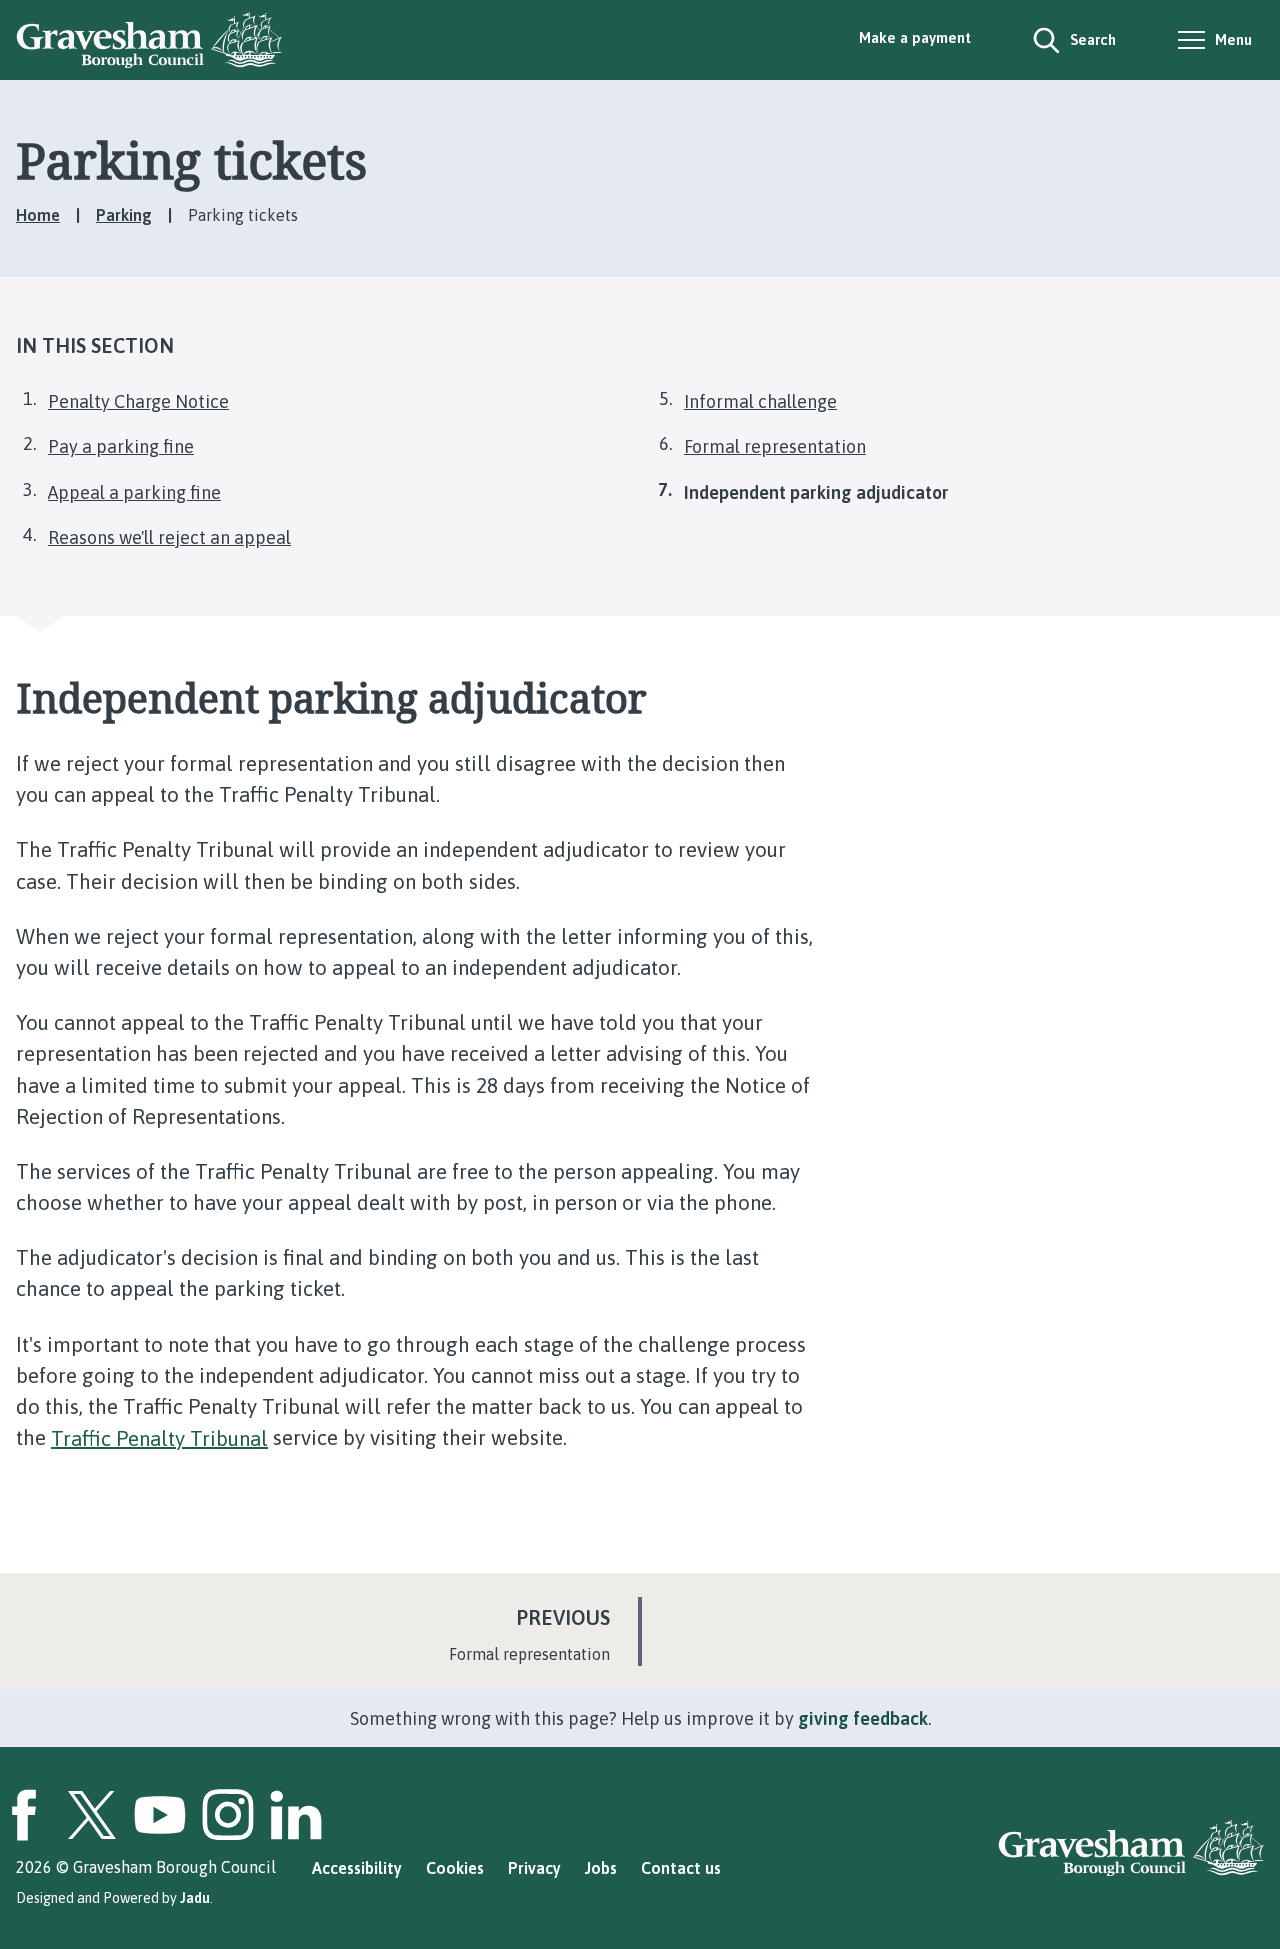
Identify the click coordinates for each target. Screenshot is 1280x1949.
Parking (124, 215)
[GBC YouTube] (160, 1815)
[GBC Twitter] (92, 1815)
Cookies (455, 1868)
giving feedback (863, 1718)
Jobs (601, 1868)
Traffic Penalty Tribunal (159, 1437)
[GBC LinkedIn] (296, 1815)
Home (38, 215)
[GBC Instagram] (228, 1815)
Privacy (534, 1868)
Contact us (681, 1868)
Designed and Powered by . (114, 1898)
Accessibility (357, 1868)
